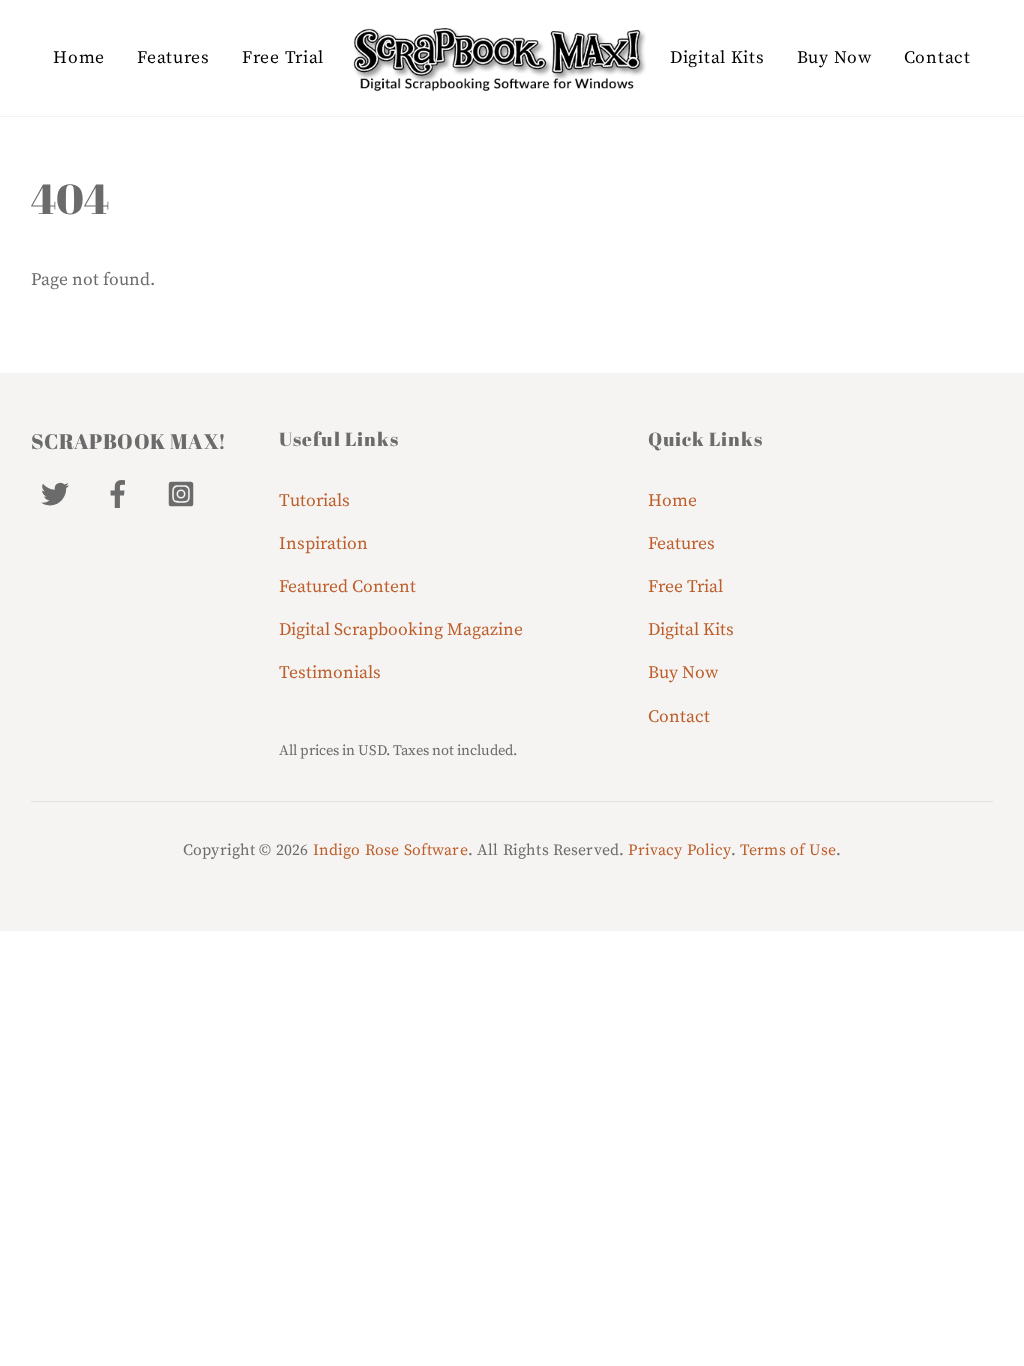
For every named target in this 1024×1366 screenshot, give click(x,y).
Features (173, 58)
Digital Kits (717, 58)
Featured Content (347, 587)
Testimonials (330, 673)
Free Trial (283, 58)
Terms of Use (788, 850)
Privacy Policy (679, 850)
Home (79, 58)
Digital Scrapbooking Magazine (401, 630)
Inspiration (323, 544)
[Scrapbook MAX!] (497, 58)
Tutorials (314, 501)
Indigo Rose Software (390, 850)
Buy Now (834, 58)
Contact (937, 58)
